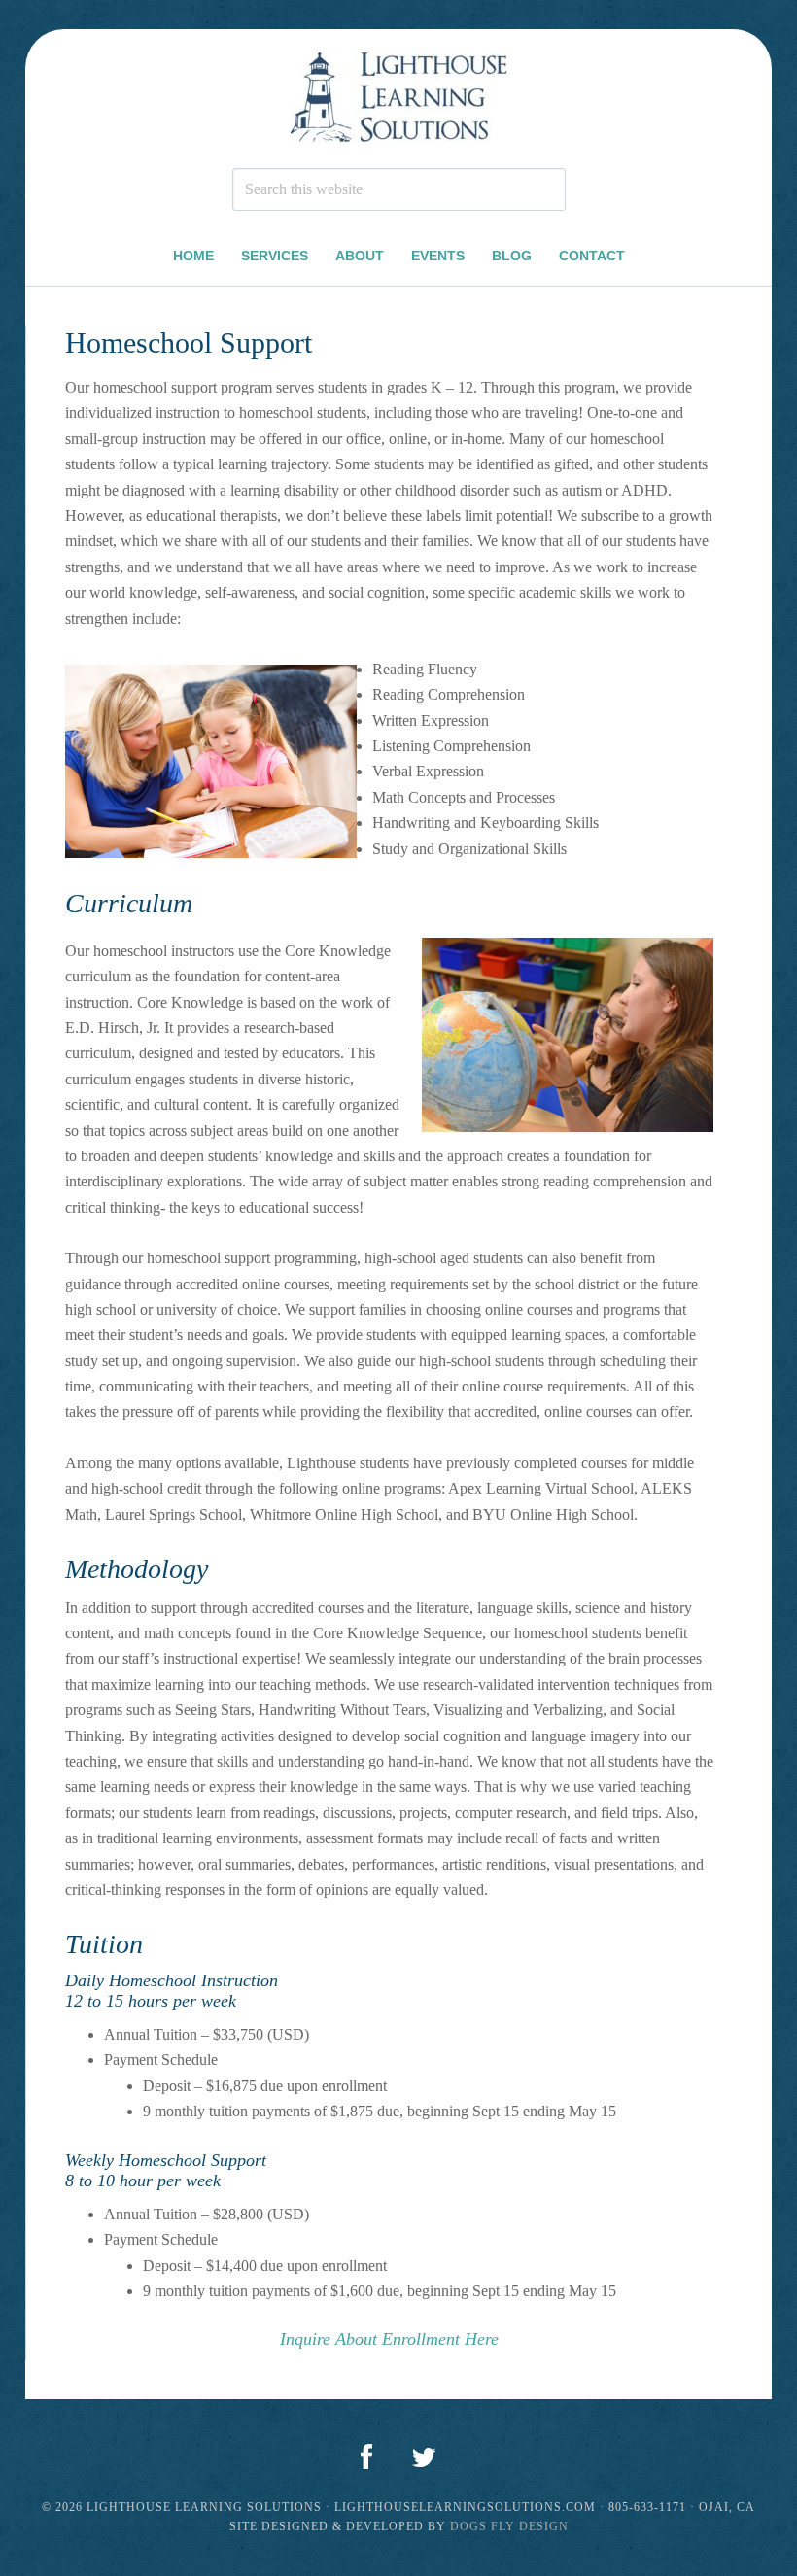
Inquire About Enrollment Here (389, 2339)
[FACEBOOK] (366, 2458)
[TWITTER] (424, 2458)
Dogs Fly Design (509, 2526)
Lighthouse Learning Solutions (398, 99)
